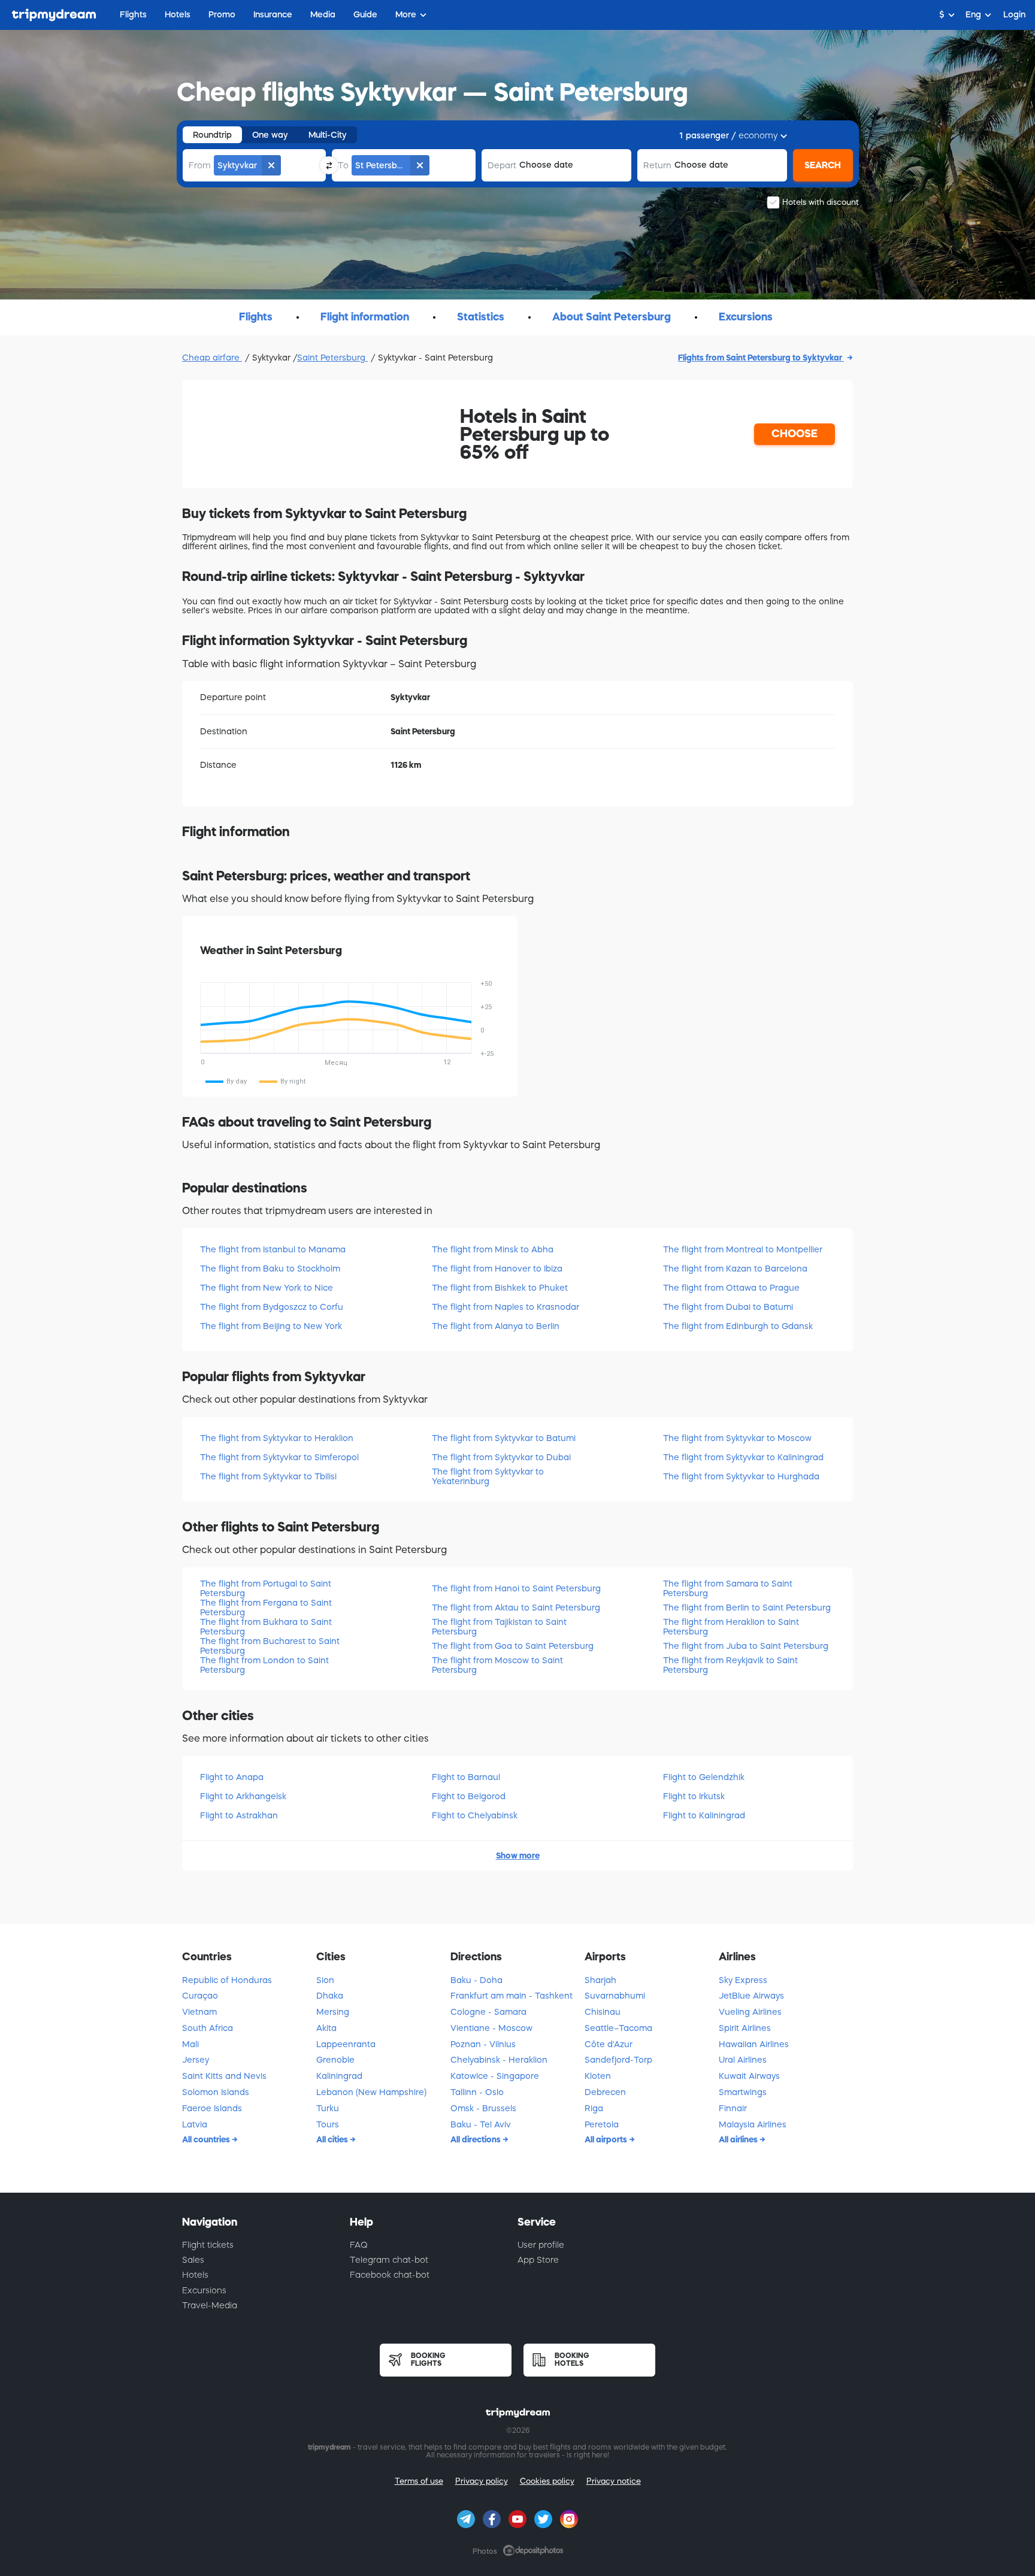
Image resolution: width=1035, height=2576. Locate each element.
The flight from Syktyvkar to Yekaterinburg (488, 1476)
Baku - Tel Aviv (481, 2124)
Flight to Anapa (232, 1777)
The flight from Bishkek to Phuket (500, 1288)
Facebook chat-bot (390, 2275)
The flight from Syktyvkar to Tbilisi (268, 1476)
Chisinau (603, 2012)
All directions (476, 2139)
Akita (326, 2028)
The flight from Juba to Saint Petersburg (746, 1646)
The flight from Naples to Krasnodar (506, 1307)
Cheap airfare (212, 358)
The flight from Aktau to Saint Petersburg (516, 1608)
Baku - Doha (476, 1980)
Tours (328, 2124)
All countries (207, 2139)
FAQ (359, 2245)
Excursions (204, 2290)
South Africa (208, 2028)
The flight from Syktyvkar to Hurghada (741, 1476)
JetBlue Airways (751, 1996)
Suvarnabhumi (615, 1996)
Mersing (333, 2012)
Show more (518, 1855)
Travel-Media (210, 2305)
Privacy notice (614, 2481)
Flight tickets (208, 2245)
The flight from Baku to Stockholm (270, 1269)
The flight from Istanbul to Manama (273, 1249)
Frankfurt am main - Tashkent (512, 1996)
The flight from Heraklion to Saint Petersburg (731, 1626)
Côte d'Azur (609, 2044)
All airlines (739, 2139)
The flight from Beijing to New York (271, 1326)
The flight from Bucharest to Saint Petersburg (270, 1646)
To (343, 165)
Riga (594, 2108)
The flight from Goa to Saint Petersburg (513, 1646)
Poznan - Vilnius (483, 2044)
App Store (538, 2260)
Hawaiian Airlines (754, 2044)
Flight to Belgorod (469, 1796)
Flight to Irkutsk (694, 1796)
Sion (325, 1980)
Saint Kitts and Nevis (224, 2076)
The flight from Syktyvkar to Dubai (501, 1457)
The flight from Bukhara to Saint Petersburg (266, 1626)
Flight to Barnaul (466, 1777)
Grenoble (335, 2060)
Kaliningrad (339, 2076)
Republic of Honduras (227, 1980)
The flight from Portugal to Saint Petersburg (266, 1588)
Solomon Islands (216, 2092)
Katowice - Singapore (495, 2076)
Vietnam (199, 2012)
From (200, 165)
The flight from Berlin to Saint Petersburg (747, 1608)
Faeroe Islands (212, 2108)
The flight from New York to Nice (267, 1288)
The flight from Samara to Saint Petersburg (728, 1588)
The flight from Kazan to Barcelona (735, 1269)
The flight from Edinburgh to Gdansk (738, 1326)
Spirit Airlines (745, 2028)
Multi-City (328, 135)
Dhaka (330, 1996)
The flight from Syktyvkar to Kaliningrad (743, 1457)
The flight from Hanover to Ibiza (497, 1269)
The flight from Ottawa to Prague (731, 1288)
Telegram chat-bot (389, 2260)
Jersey (196, 2060)
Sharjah (600, 1980)
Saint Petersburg (332, 358)
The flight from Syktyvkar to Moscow (737, 1438)
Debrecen (605, 2092)
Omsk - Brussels (483, 2108)
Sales (193, 2260)
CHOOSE (795, 434)
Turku (328, 2108)
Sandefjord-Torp (618, 2060)
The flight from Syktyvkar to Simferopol (279, 1457)
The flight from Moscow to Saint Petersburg (497, 1665)
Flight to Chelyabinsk (475, 1815)
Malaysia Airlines (753, 2124)
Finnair (733, 2108)
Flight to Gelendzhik (704, 1777)
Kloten (598, 2076)
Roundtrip (212, 135)
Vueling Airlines (750, 2012)
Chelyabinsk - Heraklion (499, 2060)
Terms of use (419, 2481)
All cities (333, 2139)
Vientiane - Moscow (491, 2028)
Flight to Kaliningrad (704, 1815)
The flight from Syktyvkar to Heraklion (277, 1438)
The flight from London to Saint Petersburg (264, 1665)
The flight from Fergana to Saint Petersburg (266, 1607)
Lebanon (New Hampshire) (371, 2092)
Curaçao (200, 1996)
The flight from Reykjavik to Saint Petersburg (730, 1665)
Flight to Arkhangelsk (243, 1796)
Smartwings (743, 2092)
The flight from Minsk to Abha (493, 1249)
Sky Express (743, 1980)
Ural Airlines (743, 2060)
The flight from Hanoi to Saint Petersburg (516, 1588)
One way (270, 135)
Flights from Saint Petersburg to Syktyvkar (761, 358)
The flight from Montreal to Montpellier (743, 1249)
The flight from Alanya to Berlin (496, 1326)
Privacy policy (482, 2481)
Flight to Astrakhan (239, 1815)
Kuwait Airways (749, 2076)
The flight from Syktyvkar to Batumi (504, 1438)
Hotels (195, 2275)
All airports (607, 2139)
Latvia (195, 2124)
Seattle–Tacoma (618, 2028)
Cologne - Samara (488, 2012)
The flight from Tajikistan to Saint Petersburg (499, 1626)
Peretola (602, 2124)
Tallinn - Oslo (477, 2092)
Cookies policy (547, 2481)
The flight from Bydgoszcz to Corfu (272, 1307)
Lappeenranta (346, 2044)
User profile (541, 2245)
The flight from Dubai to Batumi (728, 1307)
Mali (190, 2044)
